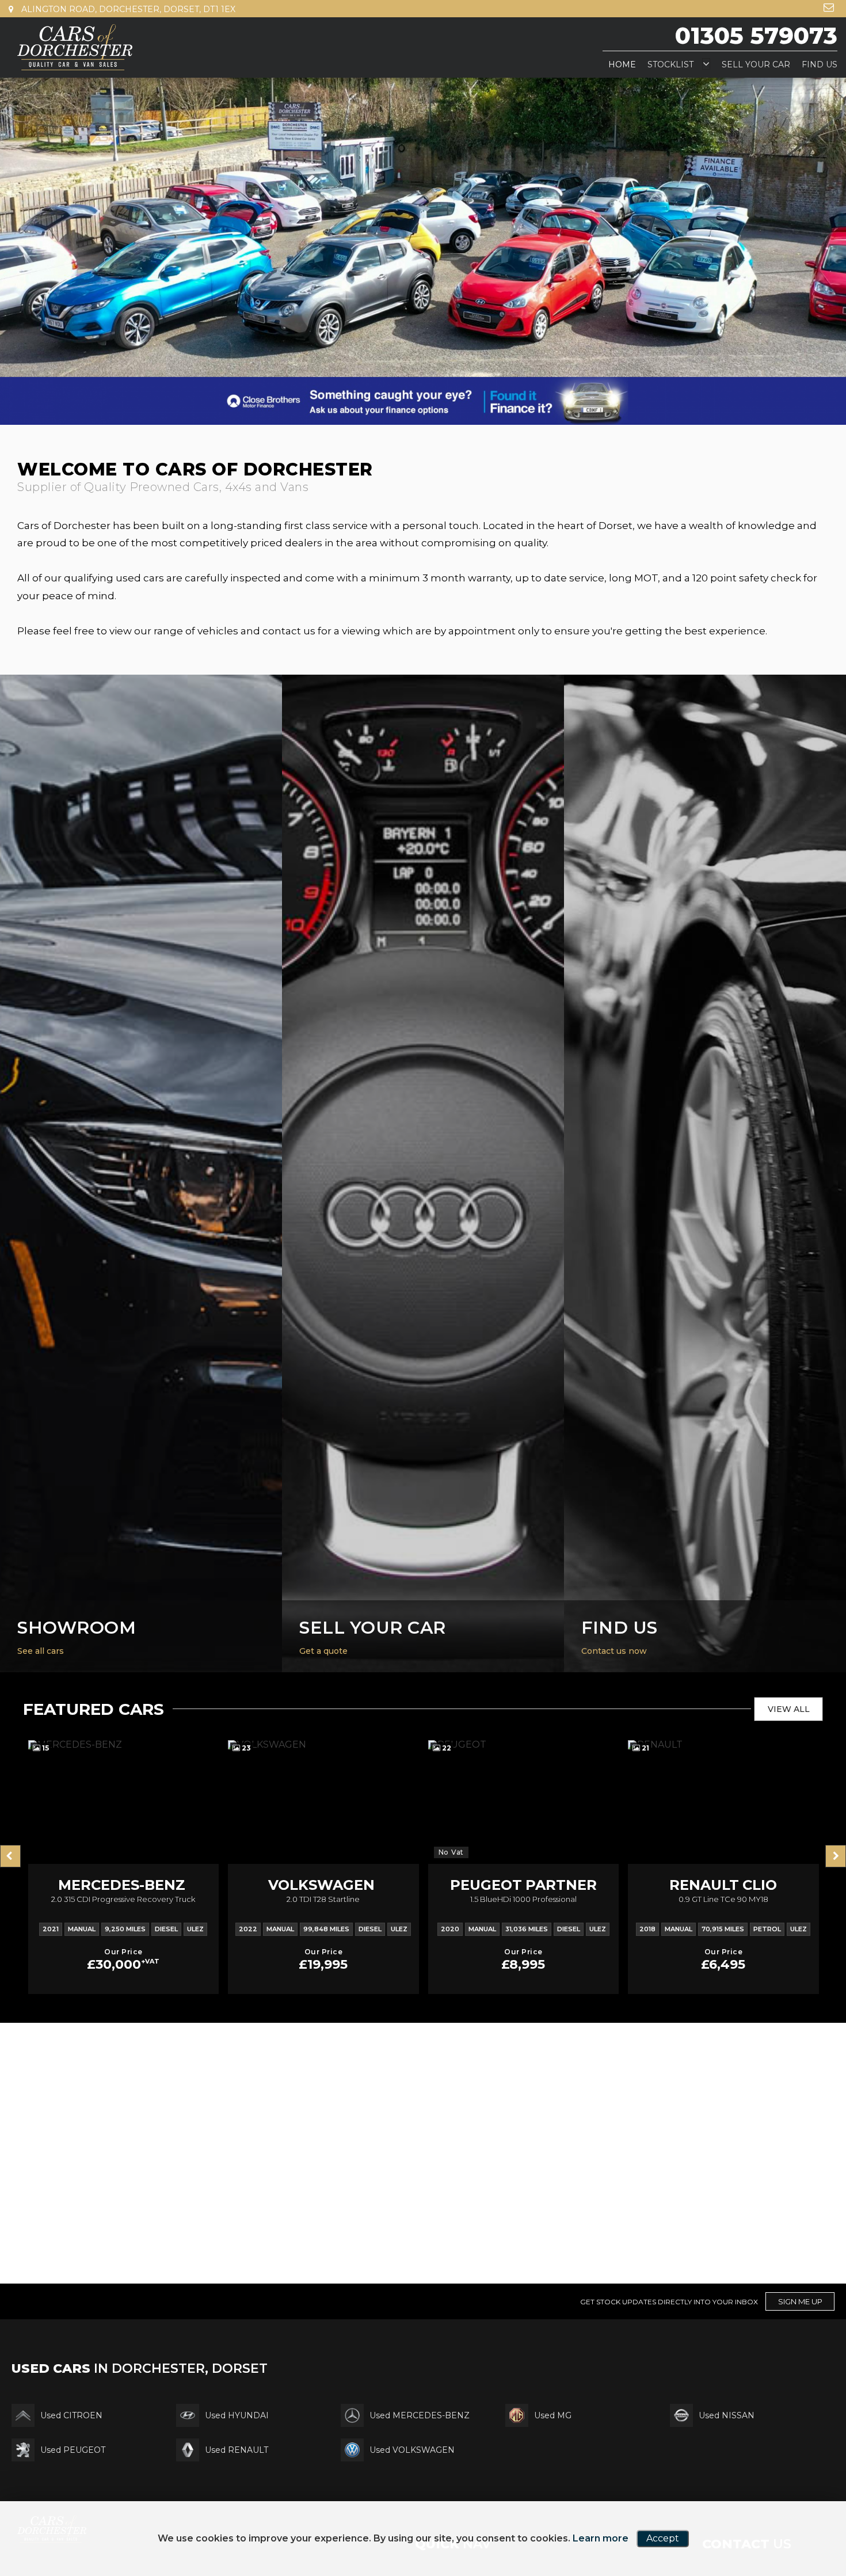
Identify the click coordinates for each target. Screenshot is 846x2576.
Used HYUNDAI (237, 2448)
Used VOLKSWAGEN (412, 2483)
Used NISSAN (727, 2448)
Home (622, 64)
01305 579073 (756, 35)
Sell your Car (756, 64)
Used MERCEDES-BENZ (420, 2448)
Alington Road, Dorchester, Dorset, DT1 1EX (127, 9)
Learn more (601, 2538)
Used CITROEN (71, 2448)
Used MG (553, 2448)
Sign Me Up (800, 2334)
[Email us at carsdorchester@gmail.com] (829, 7)
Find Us (820, 64)
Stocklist (670, 64)
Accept (663, 2538)
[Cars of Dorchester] (75, 47)
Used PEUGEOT (73, 2483)
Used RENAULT (237, 2483)
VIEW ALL (789, 1742)
